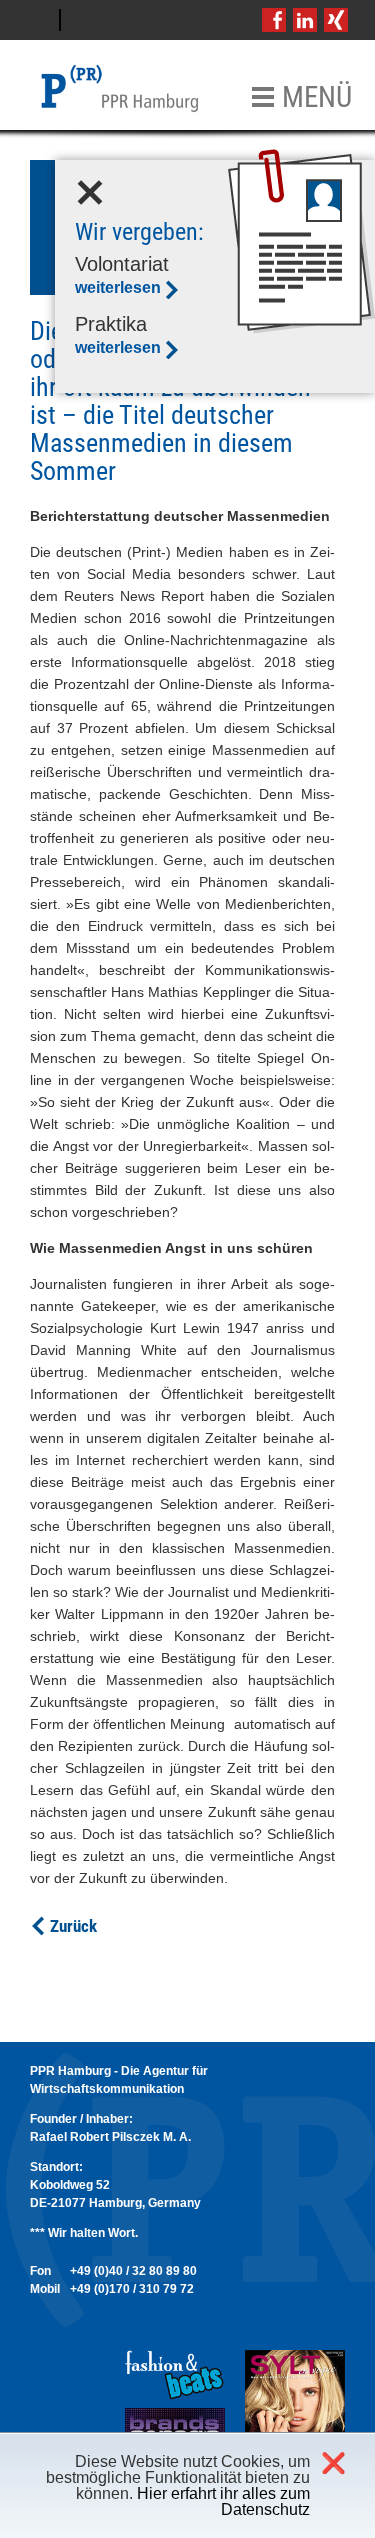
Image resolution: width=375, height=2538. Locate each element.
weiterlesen (118, 287)
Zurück (73, 1926)
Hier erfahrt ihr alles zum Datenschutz (223, 2501)
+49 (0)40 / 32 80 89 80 (133, 2271)
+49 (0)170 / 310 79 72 (132, 2289)
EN (86, 20)
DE (35, 20)
